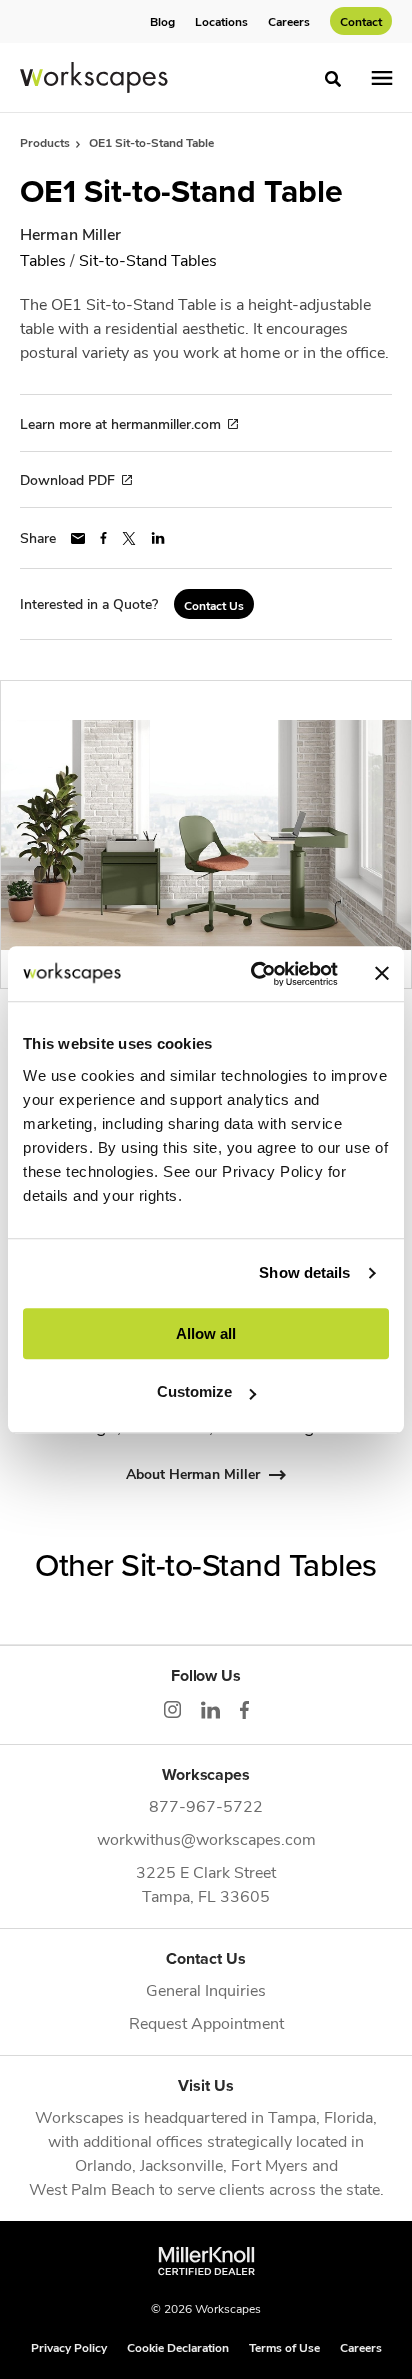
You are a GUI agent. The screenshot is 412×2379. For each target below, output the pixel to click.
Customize (194, 1391)
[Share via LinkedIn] (158, 538)
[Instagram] (172, 1709)
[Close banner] (382, 974)
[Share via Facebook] (103, 538)
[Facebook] (244, 1710)
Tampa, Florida (320, 2116)
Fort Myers (269, 2164)
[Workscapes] (94, 78)
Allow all (206, 1333)
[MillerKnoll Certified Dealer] (206, 2261)
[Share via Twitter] (129, 538)
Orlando (103, 2164)
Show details (304, 1272)
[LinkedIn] (210, 1710)
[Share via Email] (78, 538)
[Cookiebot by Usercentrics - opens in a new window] (255, 974)
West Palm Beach (92, 2188)
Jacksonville (181, 2164)
